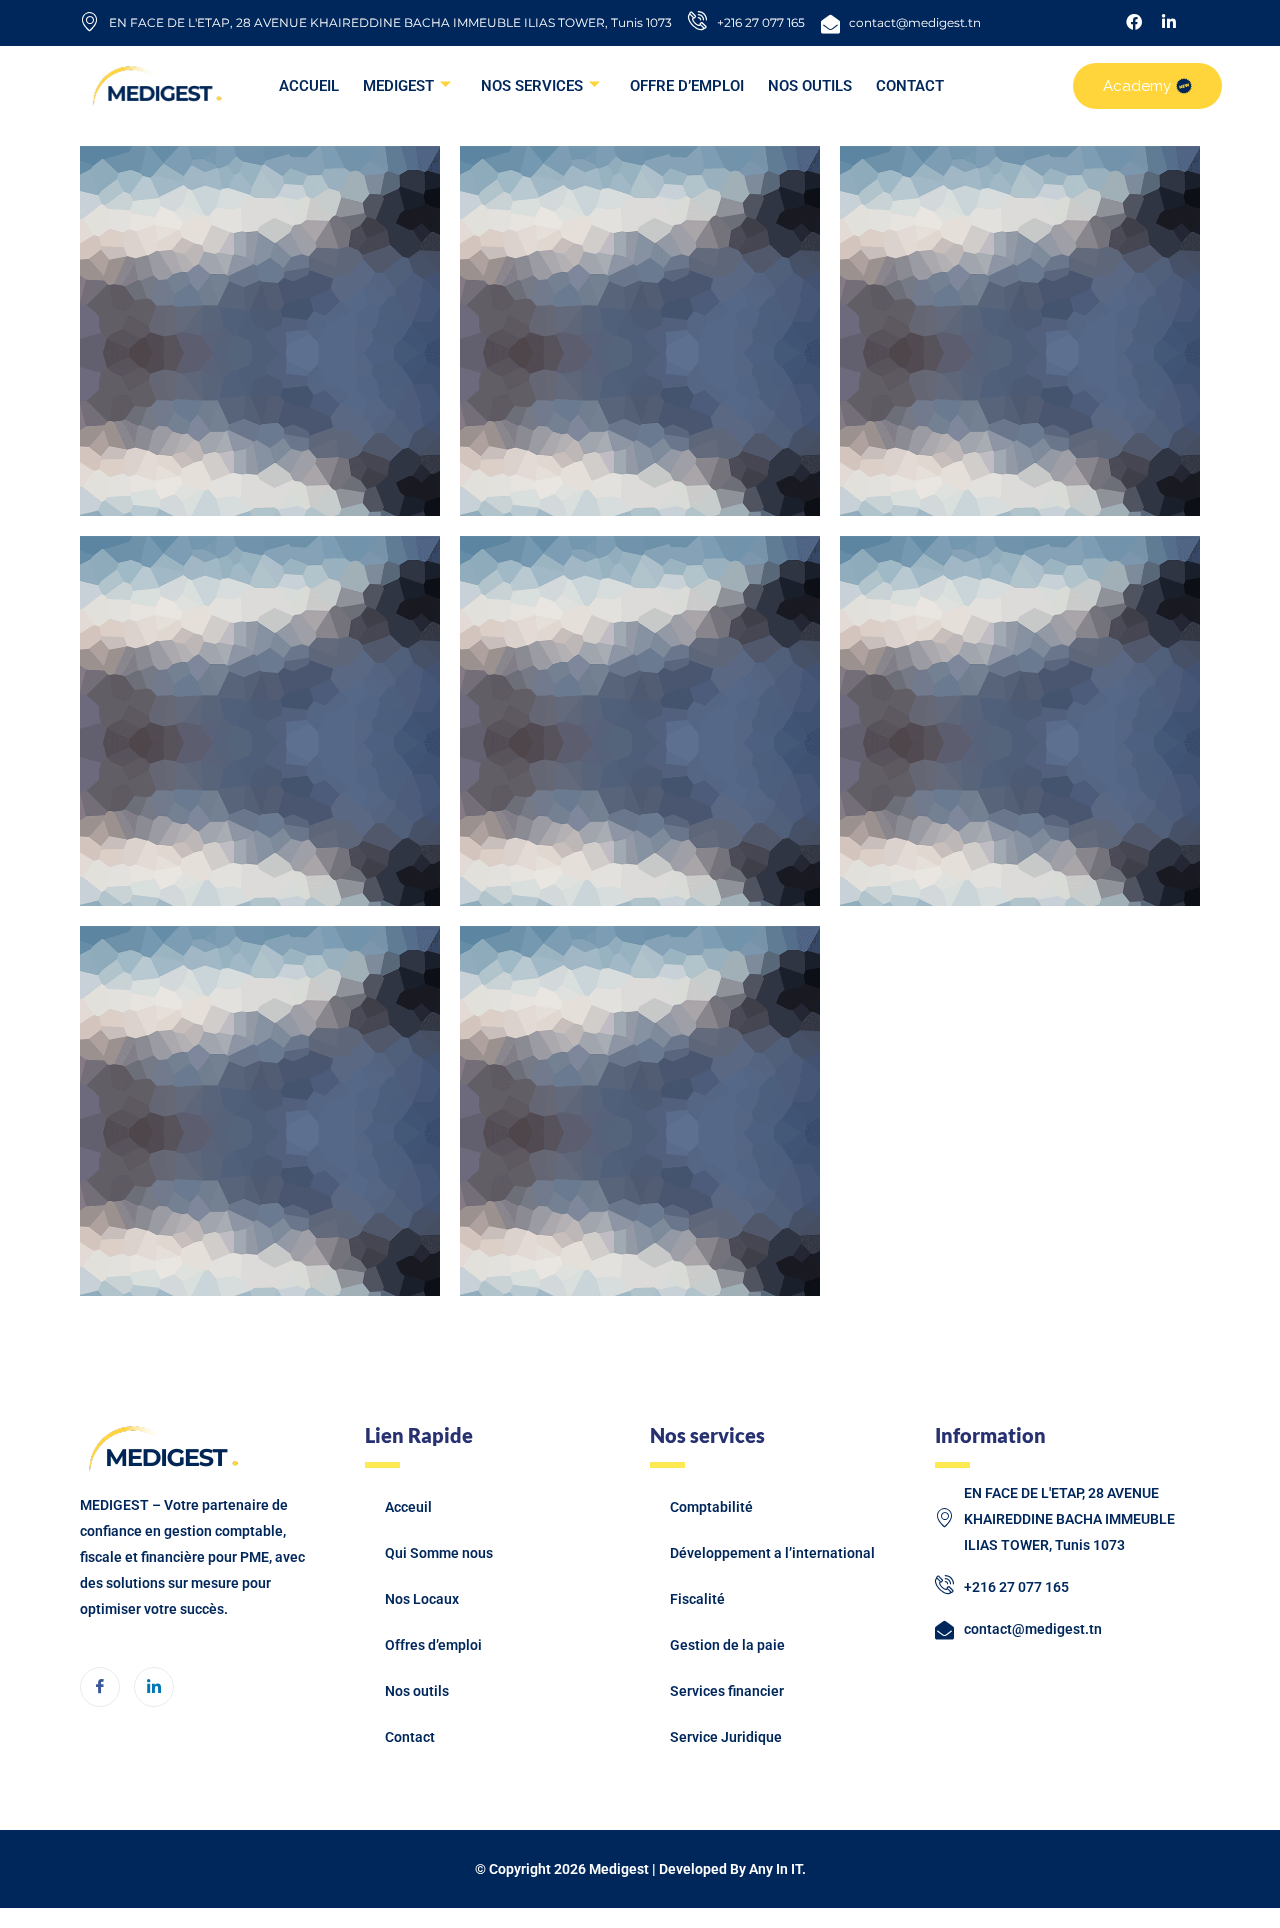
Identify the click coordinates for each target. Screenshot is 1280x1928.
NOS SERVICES (532, 86)
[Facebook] (100, 1687)
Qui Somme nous (439, 1553)
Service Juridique (726, 1737)
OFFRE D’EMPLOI (687, 86)
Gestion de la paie (727, 1645)
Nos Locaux (422, 1599)
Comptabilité (711, 1507)
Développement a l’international (772, 1553)
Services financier (727, 1691)
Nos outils (417, 1691)
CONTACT (910, 86)
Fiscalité (697, 1599)
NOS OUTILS (810, 86)
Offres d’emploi (433, 1645)
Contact (410, 1737)
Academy (1137, 86)
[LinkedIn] (154, 1687)
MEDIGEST (398, 86)
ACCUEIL (309, 86)
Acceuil (408, 1507)
